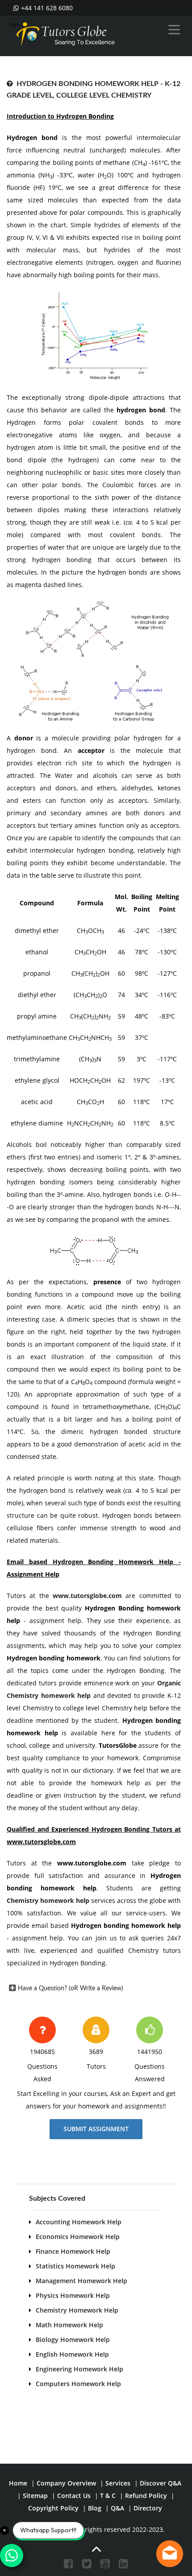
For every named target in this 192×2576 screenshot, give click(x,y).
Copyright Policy (53, 2508)
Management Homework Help (81, 2281)
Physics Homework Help (73, 2295)
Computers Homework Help (78, 2384)
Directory (148, 2508)
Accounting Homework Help (79, 2222)
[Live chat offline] (170, 2554)
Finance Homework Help (73, 2251)
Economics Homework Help (78, 2237)
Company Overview (66, 2483)
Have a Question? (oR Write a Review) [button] (71, 1988)
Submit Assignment (96, 2129)
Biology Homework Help (73, 2340)
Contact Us (74, 2496)
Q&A (117, 2508)
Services (118, 2483)
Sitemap (35, 2496)
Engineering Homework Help (79, 2369)
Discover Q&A (161, 2483)
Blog (95, 2508)
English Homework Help (72, 2354)
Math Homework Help (69, 2325)
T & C (108, 2496)
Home (18, 2483)
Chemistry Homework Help (77, 2310)
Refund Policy (146, 2496)
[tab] (94, 1988)
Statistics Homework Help (75, 2266)
